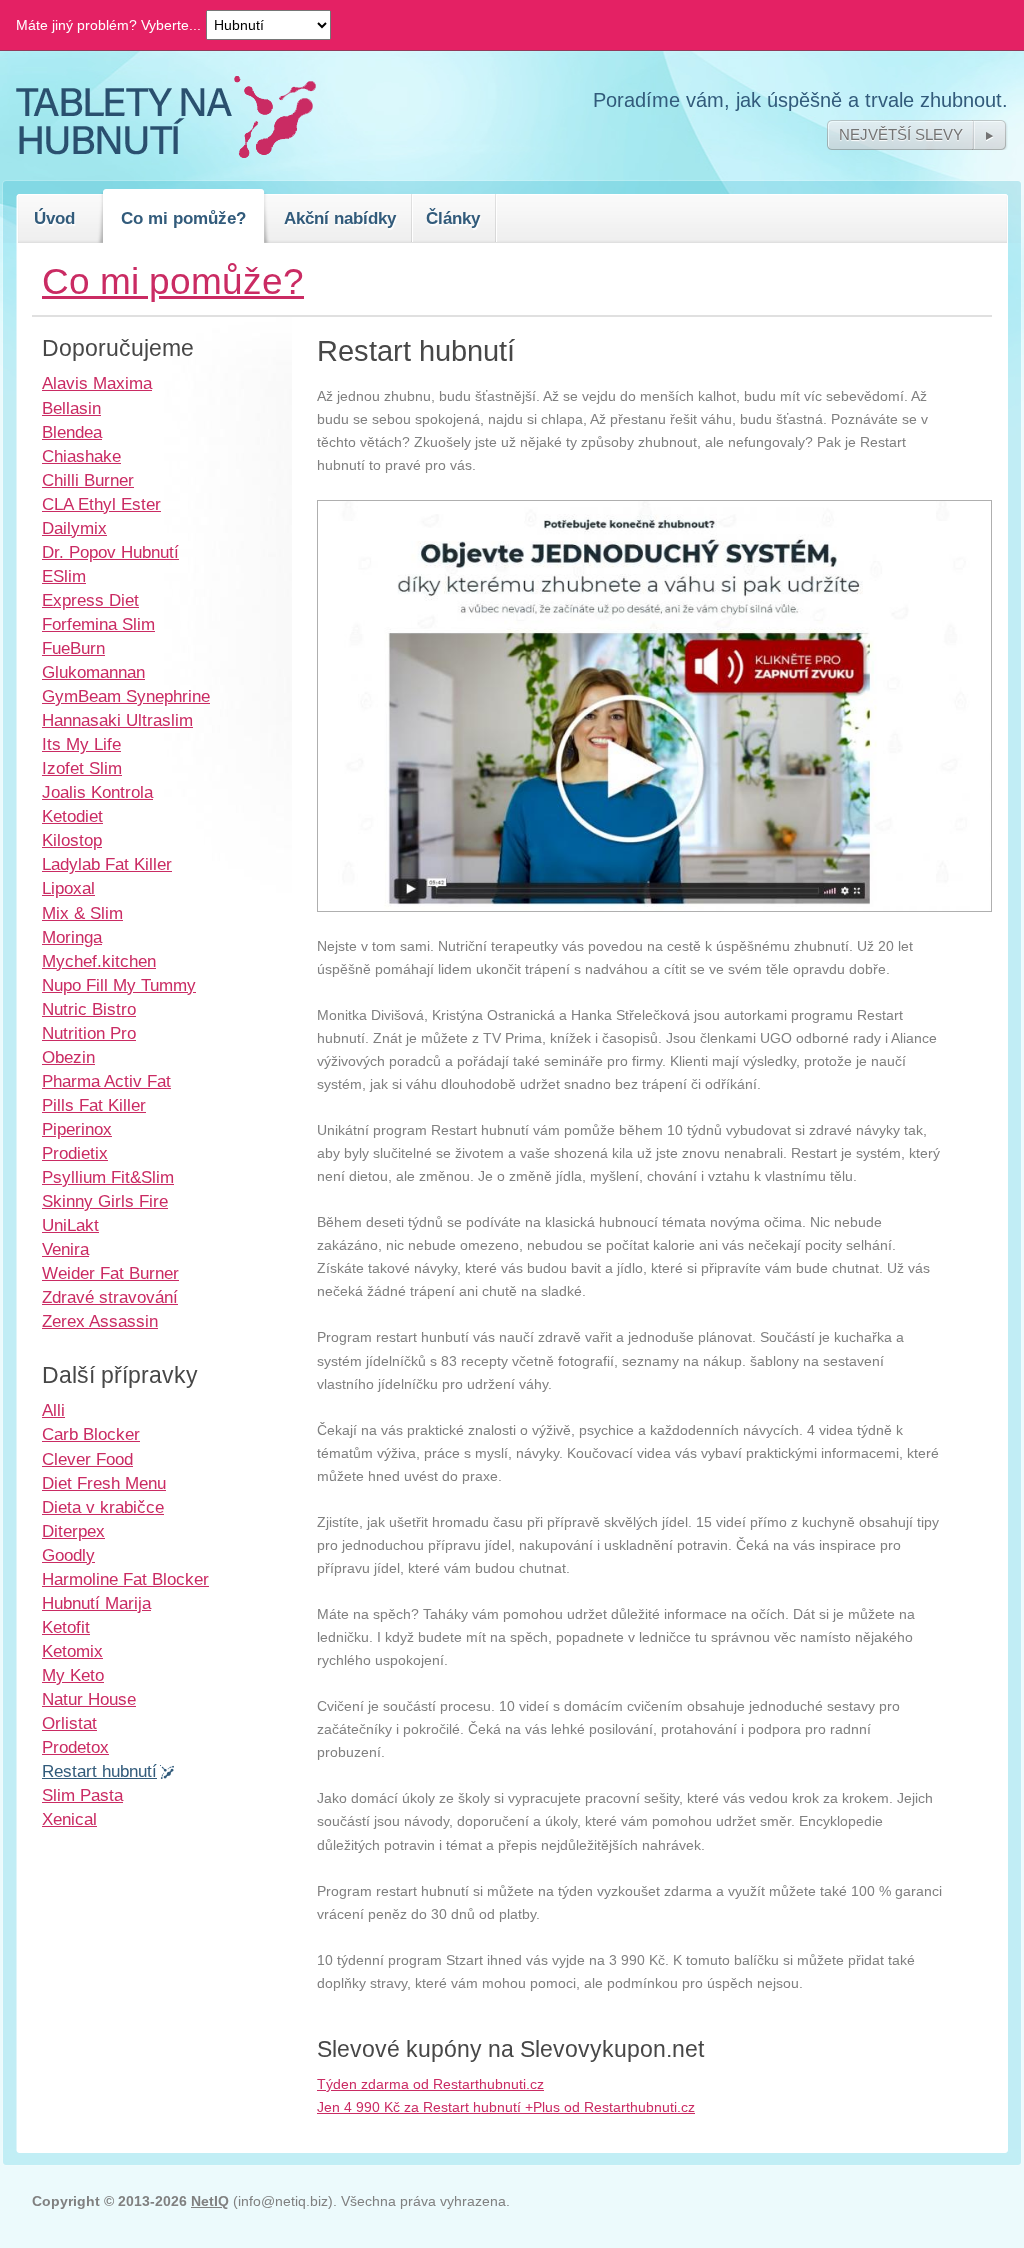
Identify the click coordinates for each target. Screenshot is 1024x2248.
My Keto (73, 1675)
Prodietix (75, 1153)
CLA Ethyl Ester (101, 504)
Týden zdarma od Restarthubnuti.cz (430, 2084)
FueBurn (73, 648)
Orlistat (69, 1723)
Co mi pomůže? (183, 218)
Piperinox (77, 1129)
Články (453, 218)
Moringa (72, 937)
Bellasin (71, 408)
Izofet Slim (82, 768)
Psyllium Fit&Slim (108, 1177)
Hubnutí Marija (96, 1603)
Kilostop (72, 840)
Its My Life (81, 744)
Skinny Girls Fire (105, 1201)
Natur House (89, 1699)
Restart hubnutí (99, 1771)
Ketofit (66, 1627)
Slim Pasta (82, 1795)
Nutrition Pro (89, 1033)
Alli (53, 1410)
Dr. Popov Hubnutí (110, 552)
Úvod (54, 218)
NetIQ (210, 2201)
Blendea (72, 432)
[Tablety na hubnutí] (166, 153)
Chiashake (81, 456)
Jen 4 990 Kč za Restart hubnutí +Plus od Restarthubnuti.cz (506, 2107)
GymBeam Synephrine (126, 696)
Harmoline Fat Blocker (125, 1579)
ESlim (64, 576)
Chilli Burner (88, 480)
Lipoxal (68, 888)
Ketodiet (72, 816)
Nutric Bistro (89, 1009)
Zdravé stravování (110, 1297)
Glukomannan (93, 672)
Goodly (68, 1555)
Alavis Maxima (97, 383)
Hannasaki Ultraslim (117, 720)
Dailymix (74, 528)
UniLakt (70, 1225)
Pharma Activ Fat (106, 1081)
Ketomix (72, 1651)
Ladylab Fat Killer (107, 864)
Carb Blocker (91, 1434)
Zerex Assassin (100, 1321)
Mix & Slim (82, 913)
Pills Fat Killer (94, 1105)
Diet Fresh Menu (104, 1483)
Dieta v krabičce (103, 1507)
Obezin (68, 1057)
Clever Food (87, 1459)
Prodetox (75, 1747)
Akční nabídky (340, 218)
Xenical (69, 1819)
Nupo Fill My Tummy (119, 985)
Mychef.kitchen (99, 961)
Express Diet (90, 600)
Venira (65, 1249)
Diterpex (73, 1531)
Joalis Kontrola (97, 792)
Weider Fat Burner (110, 1273)
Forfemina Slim (98, 624)
